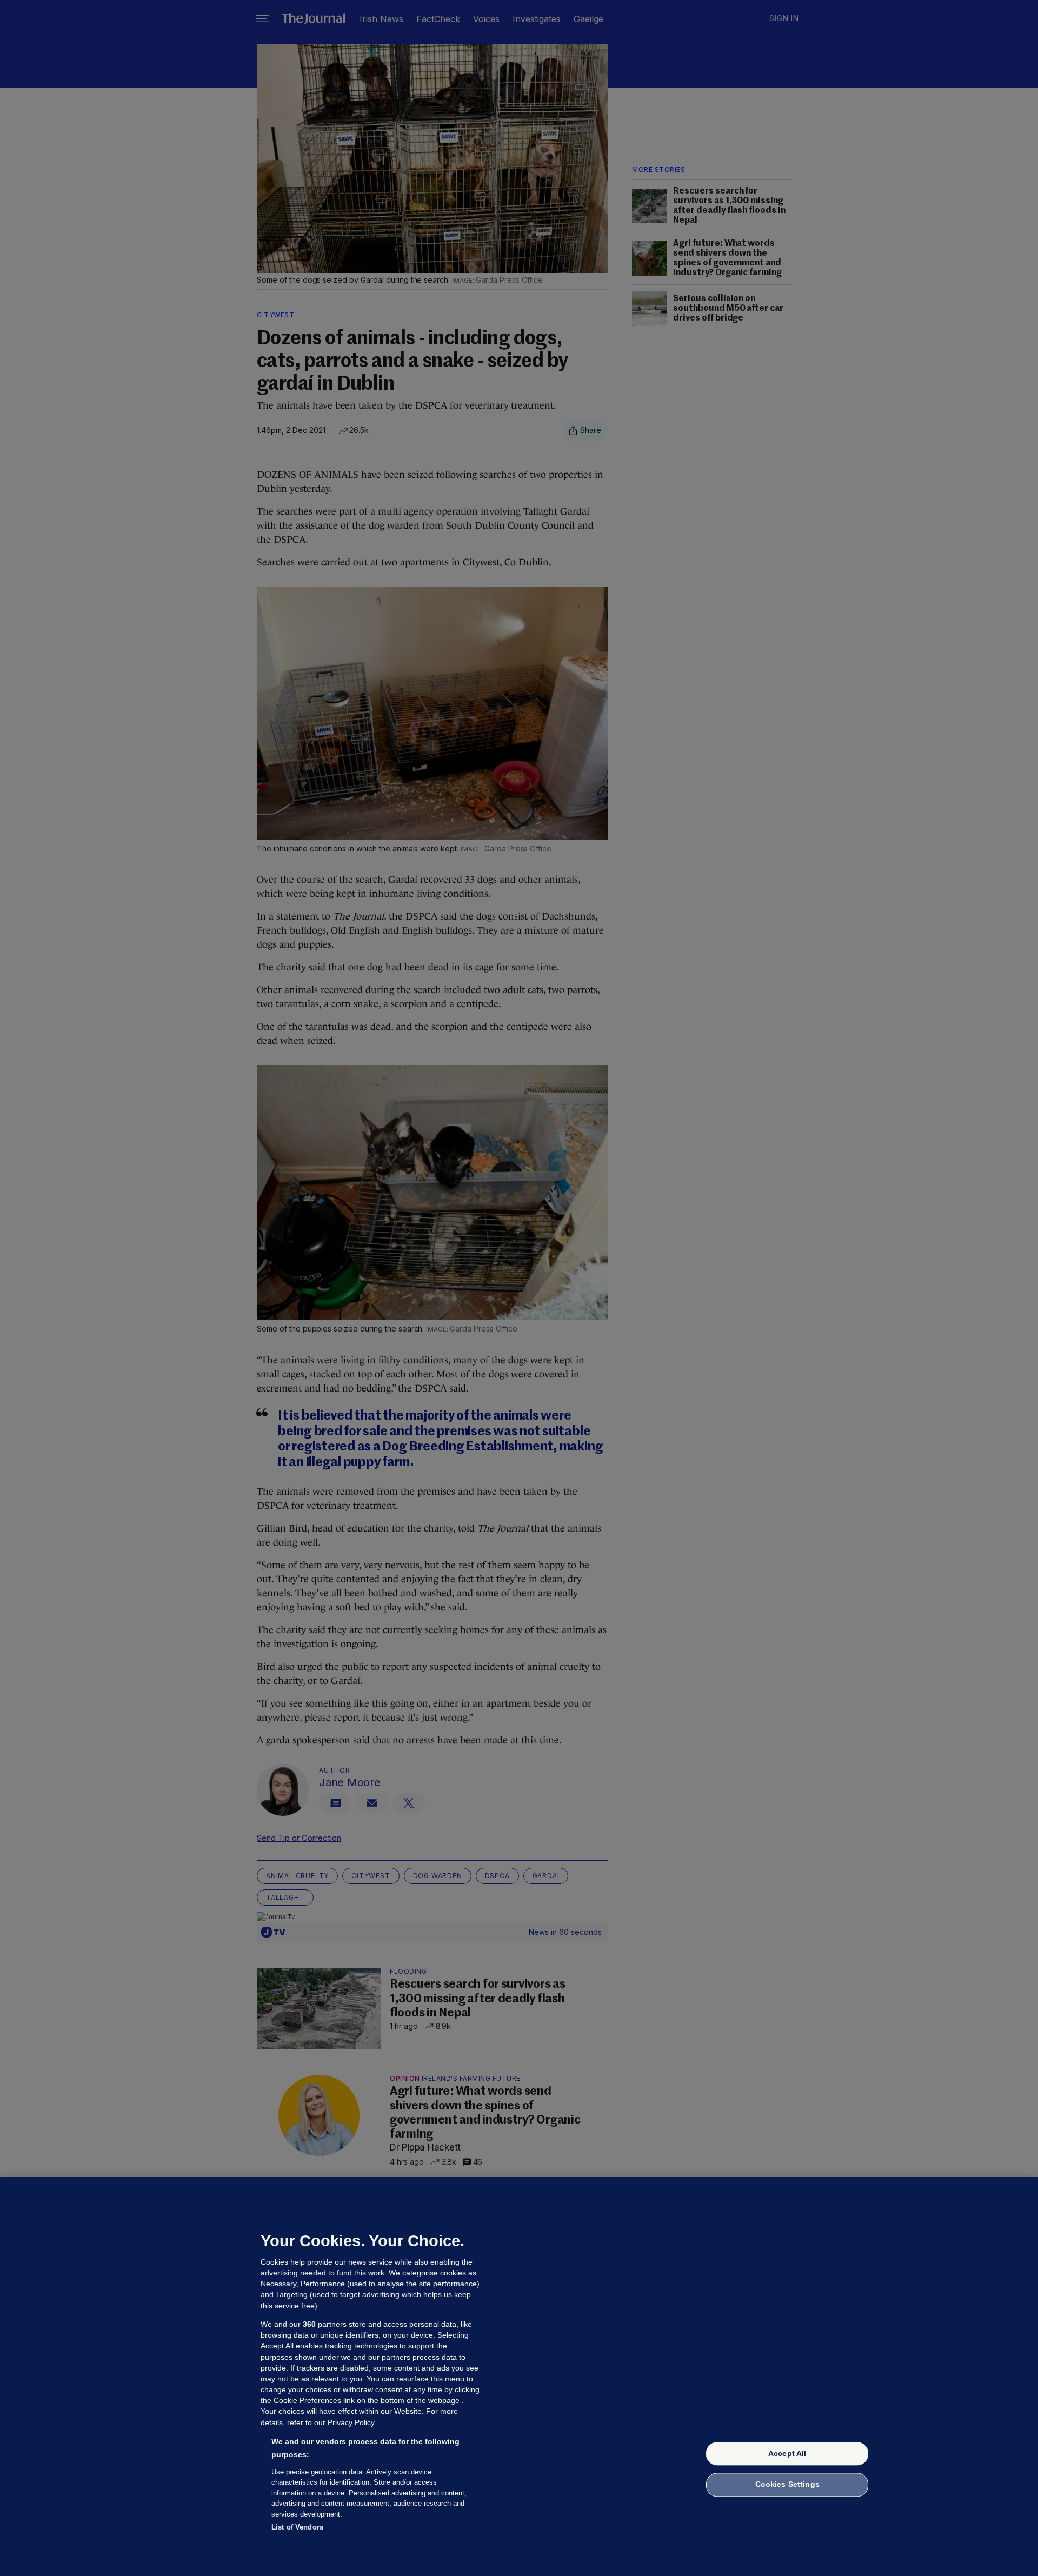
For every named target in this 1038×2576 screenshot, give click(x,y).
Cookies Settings (787, 2485)
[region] (519, 2377)
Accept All (787, 2453)
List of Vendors (297, 2527)
